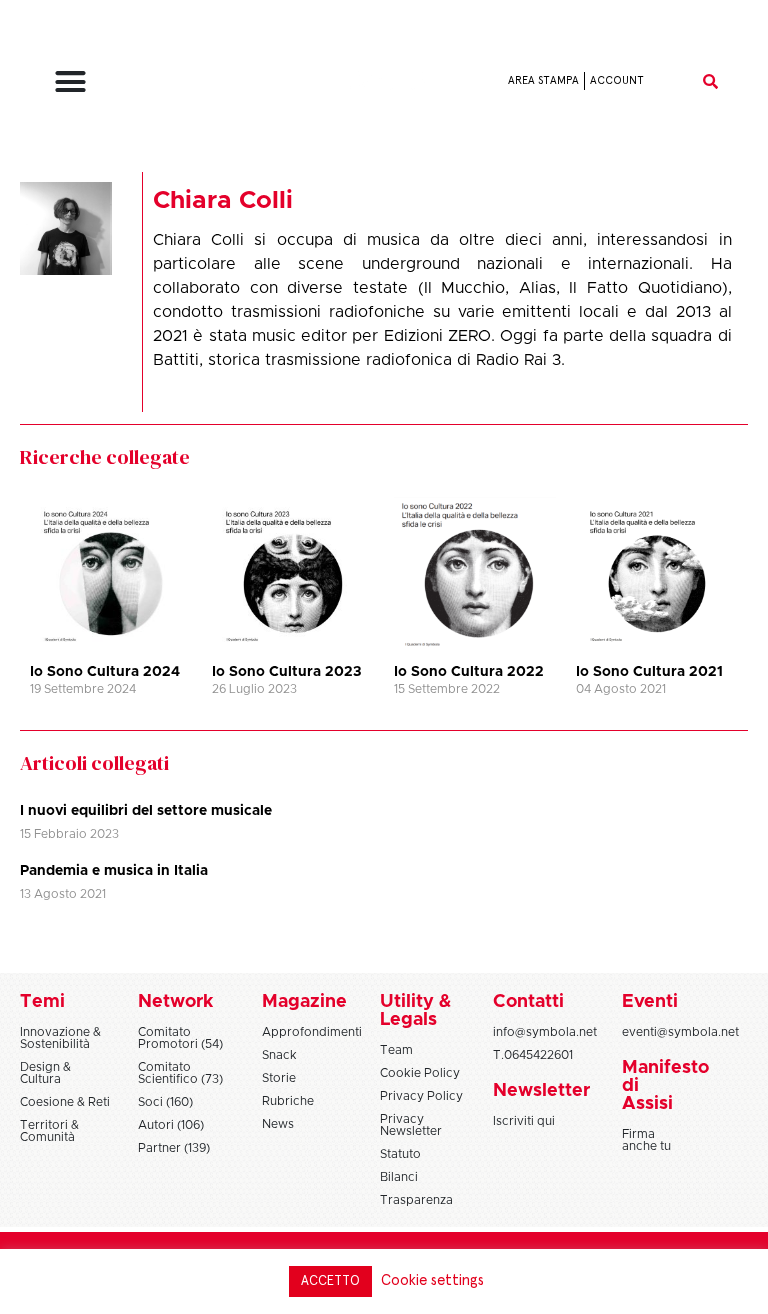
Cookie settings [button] (432, 1280)
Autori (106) (171, 1125)
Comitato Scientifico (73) (180, 1073)
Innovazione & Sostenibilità (60, 1038)
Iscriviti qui (524, 1121)
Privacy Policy (421, 1096)
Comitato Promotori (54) (180, 1038)
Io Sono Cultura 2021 (649, 672)
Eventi (650, 1002)
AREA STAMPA (543, 80)
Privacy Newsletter (411, 1125)
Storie (279, 1078)
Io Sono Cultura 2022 (469, 672)
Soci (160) (165, 1102)
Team (396, 1050)
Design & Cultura (45, 1073)
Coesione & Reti (65, 1102)
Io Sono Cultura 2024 (105, 672)
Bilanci (399, 1177)
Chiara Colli (223, 200)
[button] (70, 81)
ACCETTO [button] (330, 1281)
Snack (279, 1055)
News (278, 1124)
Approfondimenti (312, 1032)
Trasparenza (416, 1200)
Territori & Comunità (49, 1131)
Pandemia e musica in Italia (114, 871)
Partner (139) (174, 1148)
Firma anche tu (646, 1140)
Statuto (400, 1154)
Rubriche (288, 1101)
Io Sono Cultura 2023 (286, 672)
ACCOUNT (617, 80)
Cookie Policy (420, 1073)
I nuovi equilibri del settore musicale (146, 811)
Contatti (528, 1002)
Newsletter (541, 1091)
